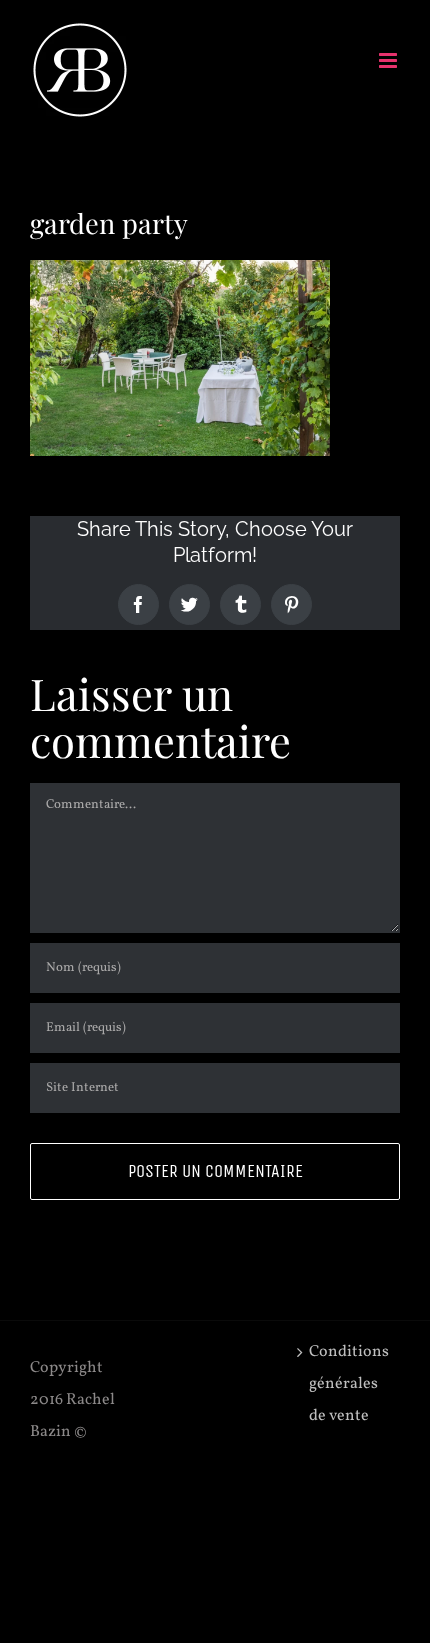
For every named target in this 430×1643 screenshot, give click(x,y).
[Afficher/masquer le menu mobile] (389, 60)
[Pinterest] (291, 604)
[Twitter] (189, 604)
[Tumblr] (240, 604)
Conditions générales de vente (349, 1384)
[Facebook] (138, 604)
